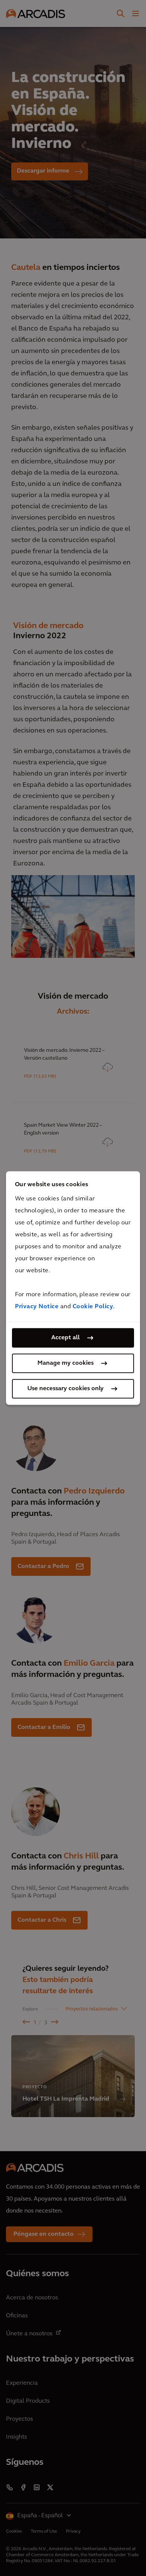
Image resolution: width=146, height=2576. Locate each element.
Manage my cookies (66, 1363)
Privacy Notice (37, 1307)
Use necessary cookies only (66, 1389)
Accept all (66, 1338)
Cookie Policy (93, 1307)
